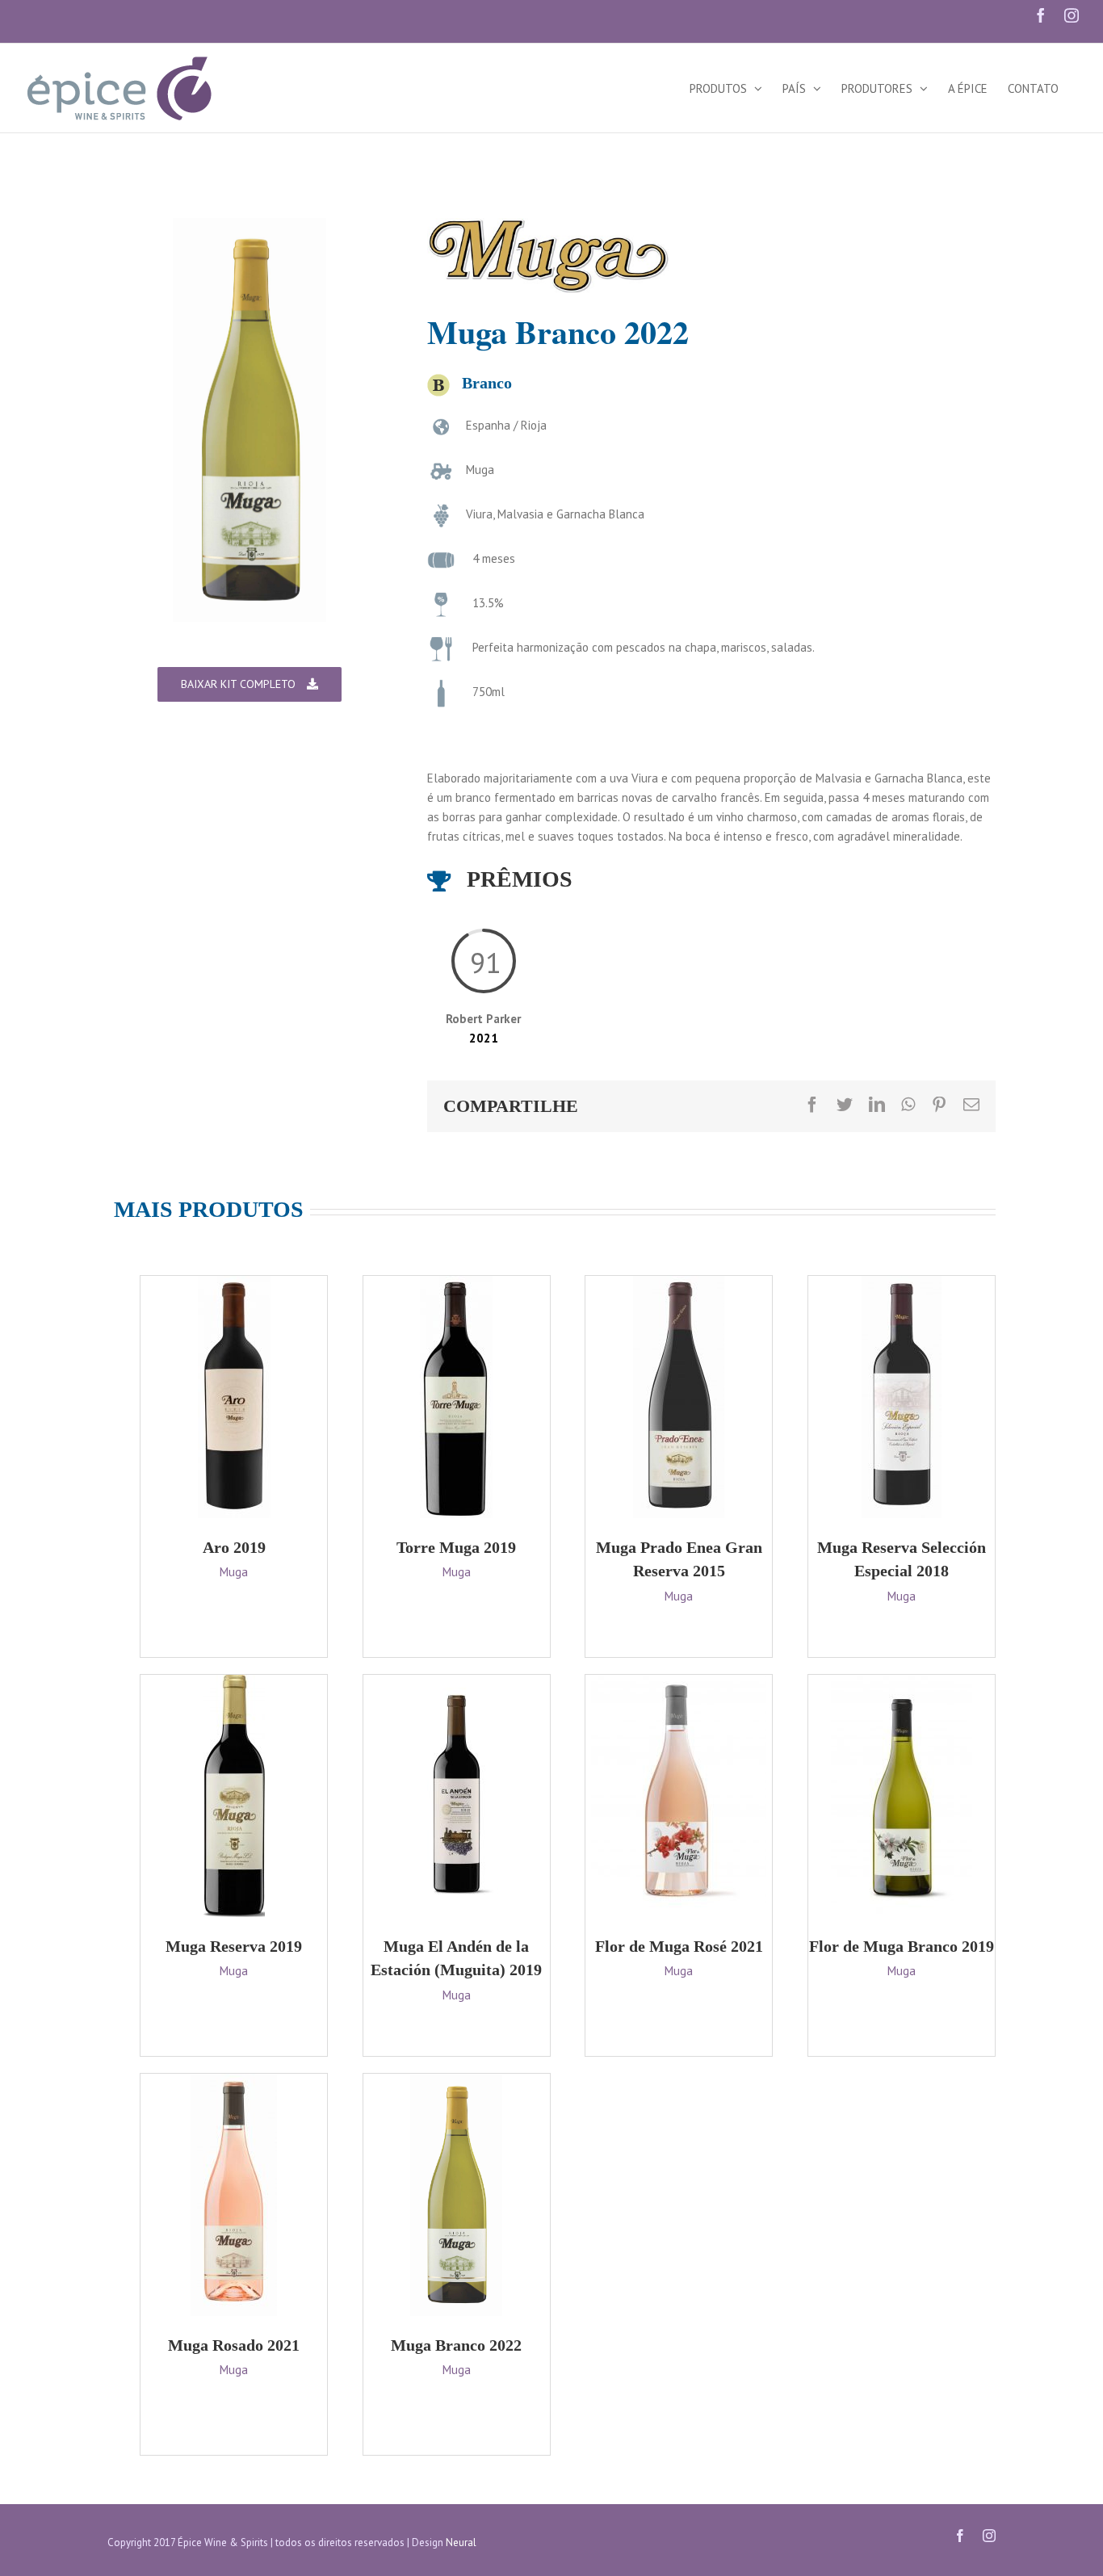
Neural (461, 2542)
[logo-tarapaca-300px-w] (548, 227)
